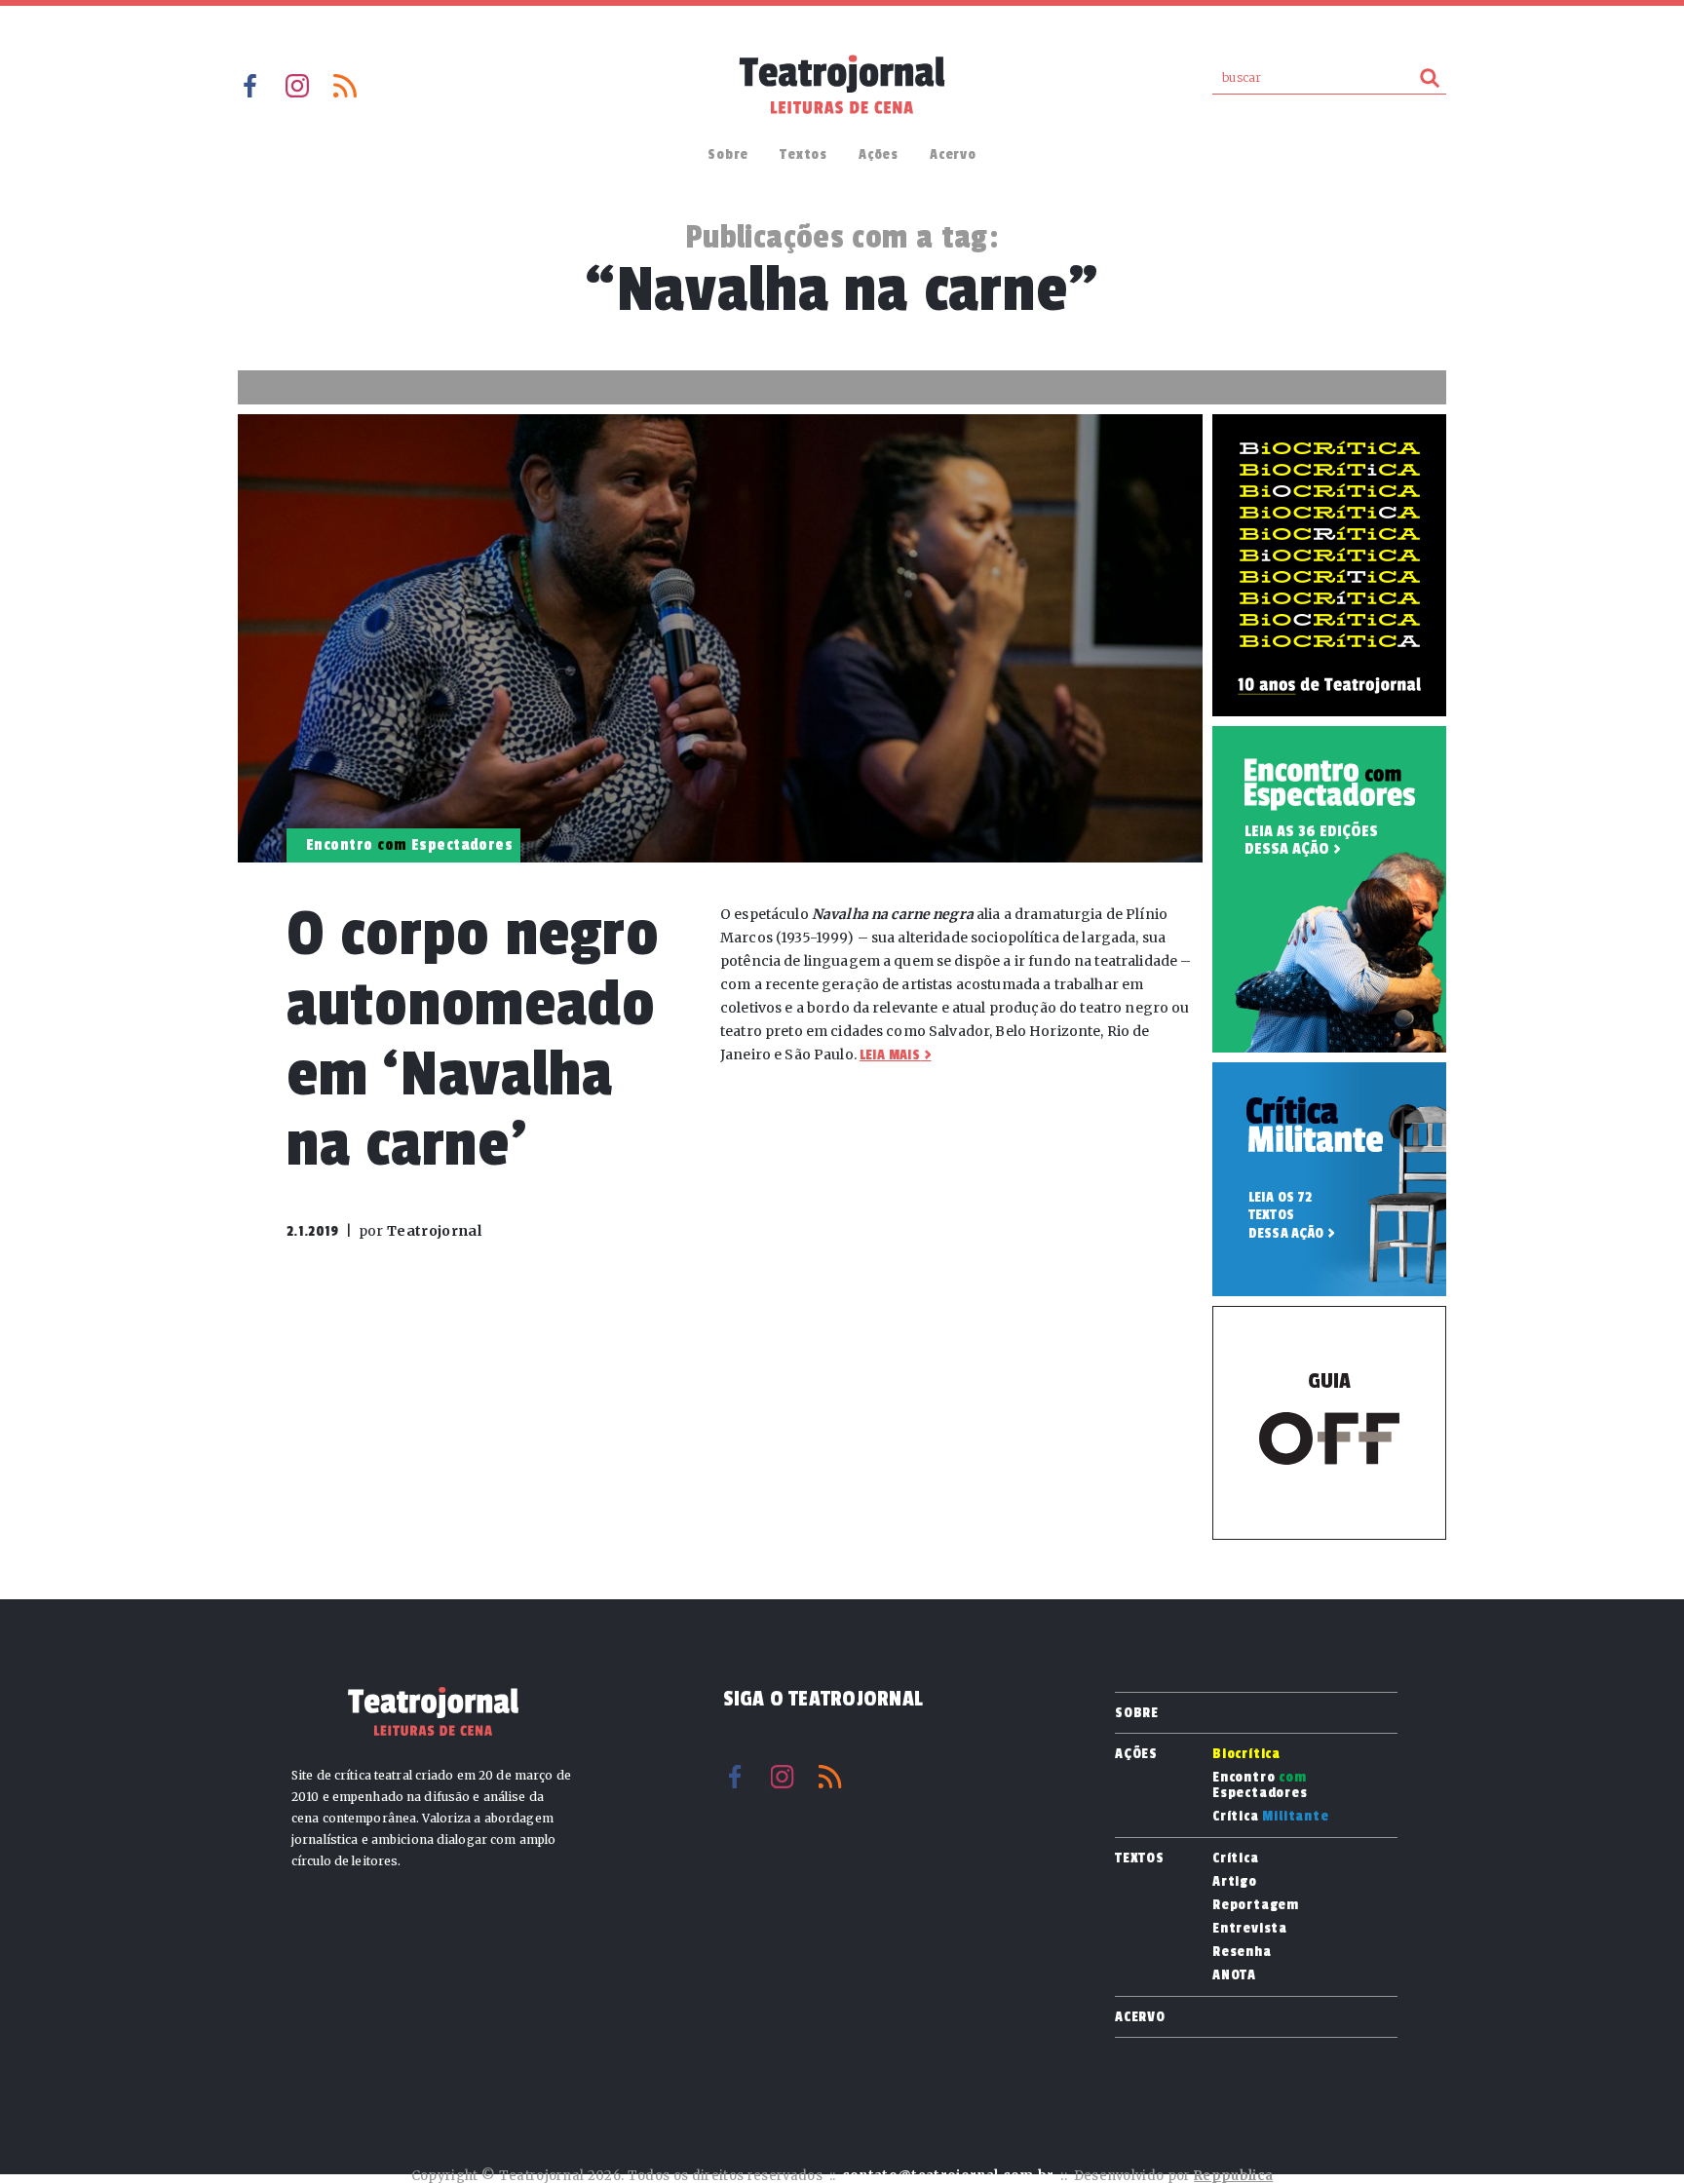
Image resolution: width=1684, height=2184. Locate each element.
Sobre (728, 154)
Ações (879, 154)
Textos (804, 154)
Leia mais (890, 1055)
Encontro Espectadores (1260, 1785)
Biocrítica (1246, 1754)
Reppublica (1233, 2176)
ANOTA (1234, 1975)
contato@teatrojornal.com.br (948, 2176)
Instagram (297, 86)
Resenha (1242, 1952)
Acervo (953, 154)
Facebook (249, 86)
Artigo (1235, 1882)
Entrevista (1250, 1929)
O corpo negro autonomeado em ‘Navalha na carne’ (473, 1039)
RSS (345, 86)
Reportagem (1256, 1905)
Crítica (1271, 1817)
